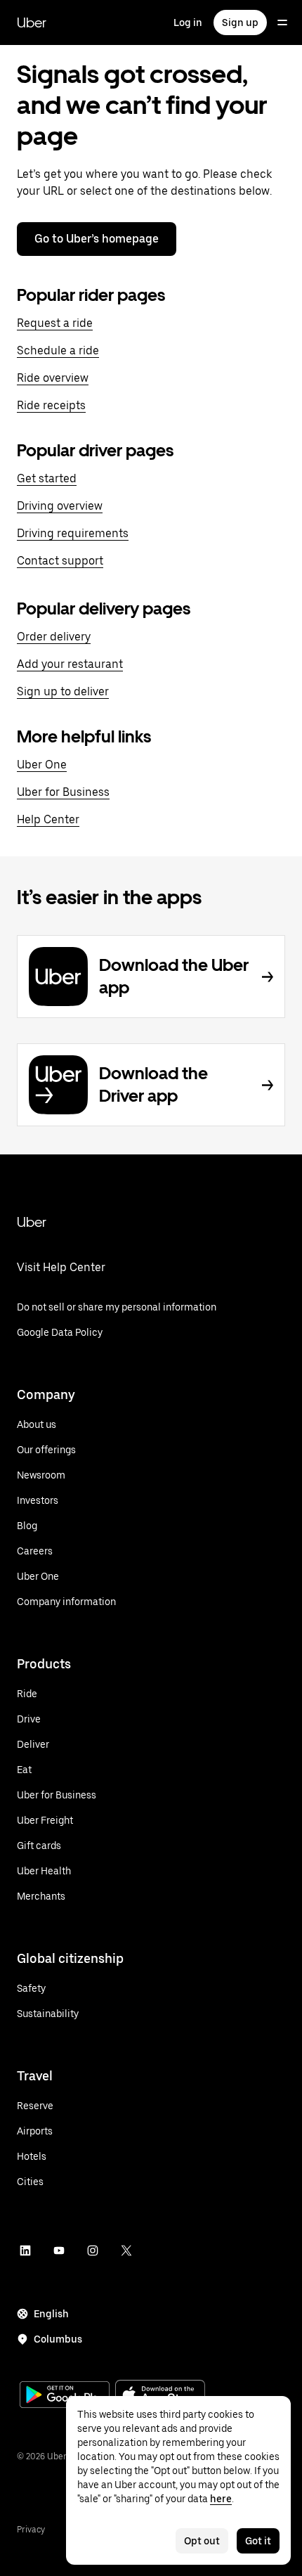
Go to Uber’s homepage (97, 239)
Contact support (60, 561)
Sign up (240, 22)
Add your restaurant (70, 664)
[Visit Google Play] (65, 2396)
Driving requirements (73, 533)
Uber (32, 22)
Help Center (48, 819)
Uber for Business (63, 792)
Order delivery (54, 637)
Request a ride (55, 323)
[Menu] (282, 22)
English (51, 2314)
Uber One (42, 765)
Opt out (202, 2541)
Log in (188, 22)
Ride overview (53, 378)
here (221, 2499)
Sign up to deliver (63, 691)
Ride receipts (51, 405)
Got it (258, 2541)
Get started (47, 478)
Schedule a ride (58, 350)
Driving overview (60, 506)
